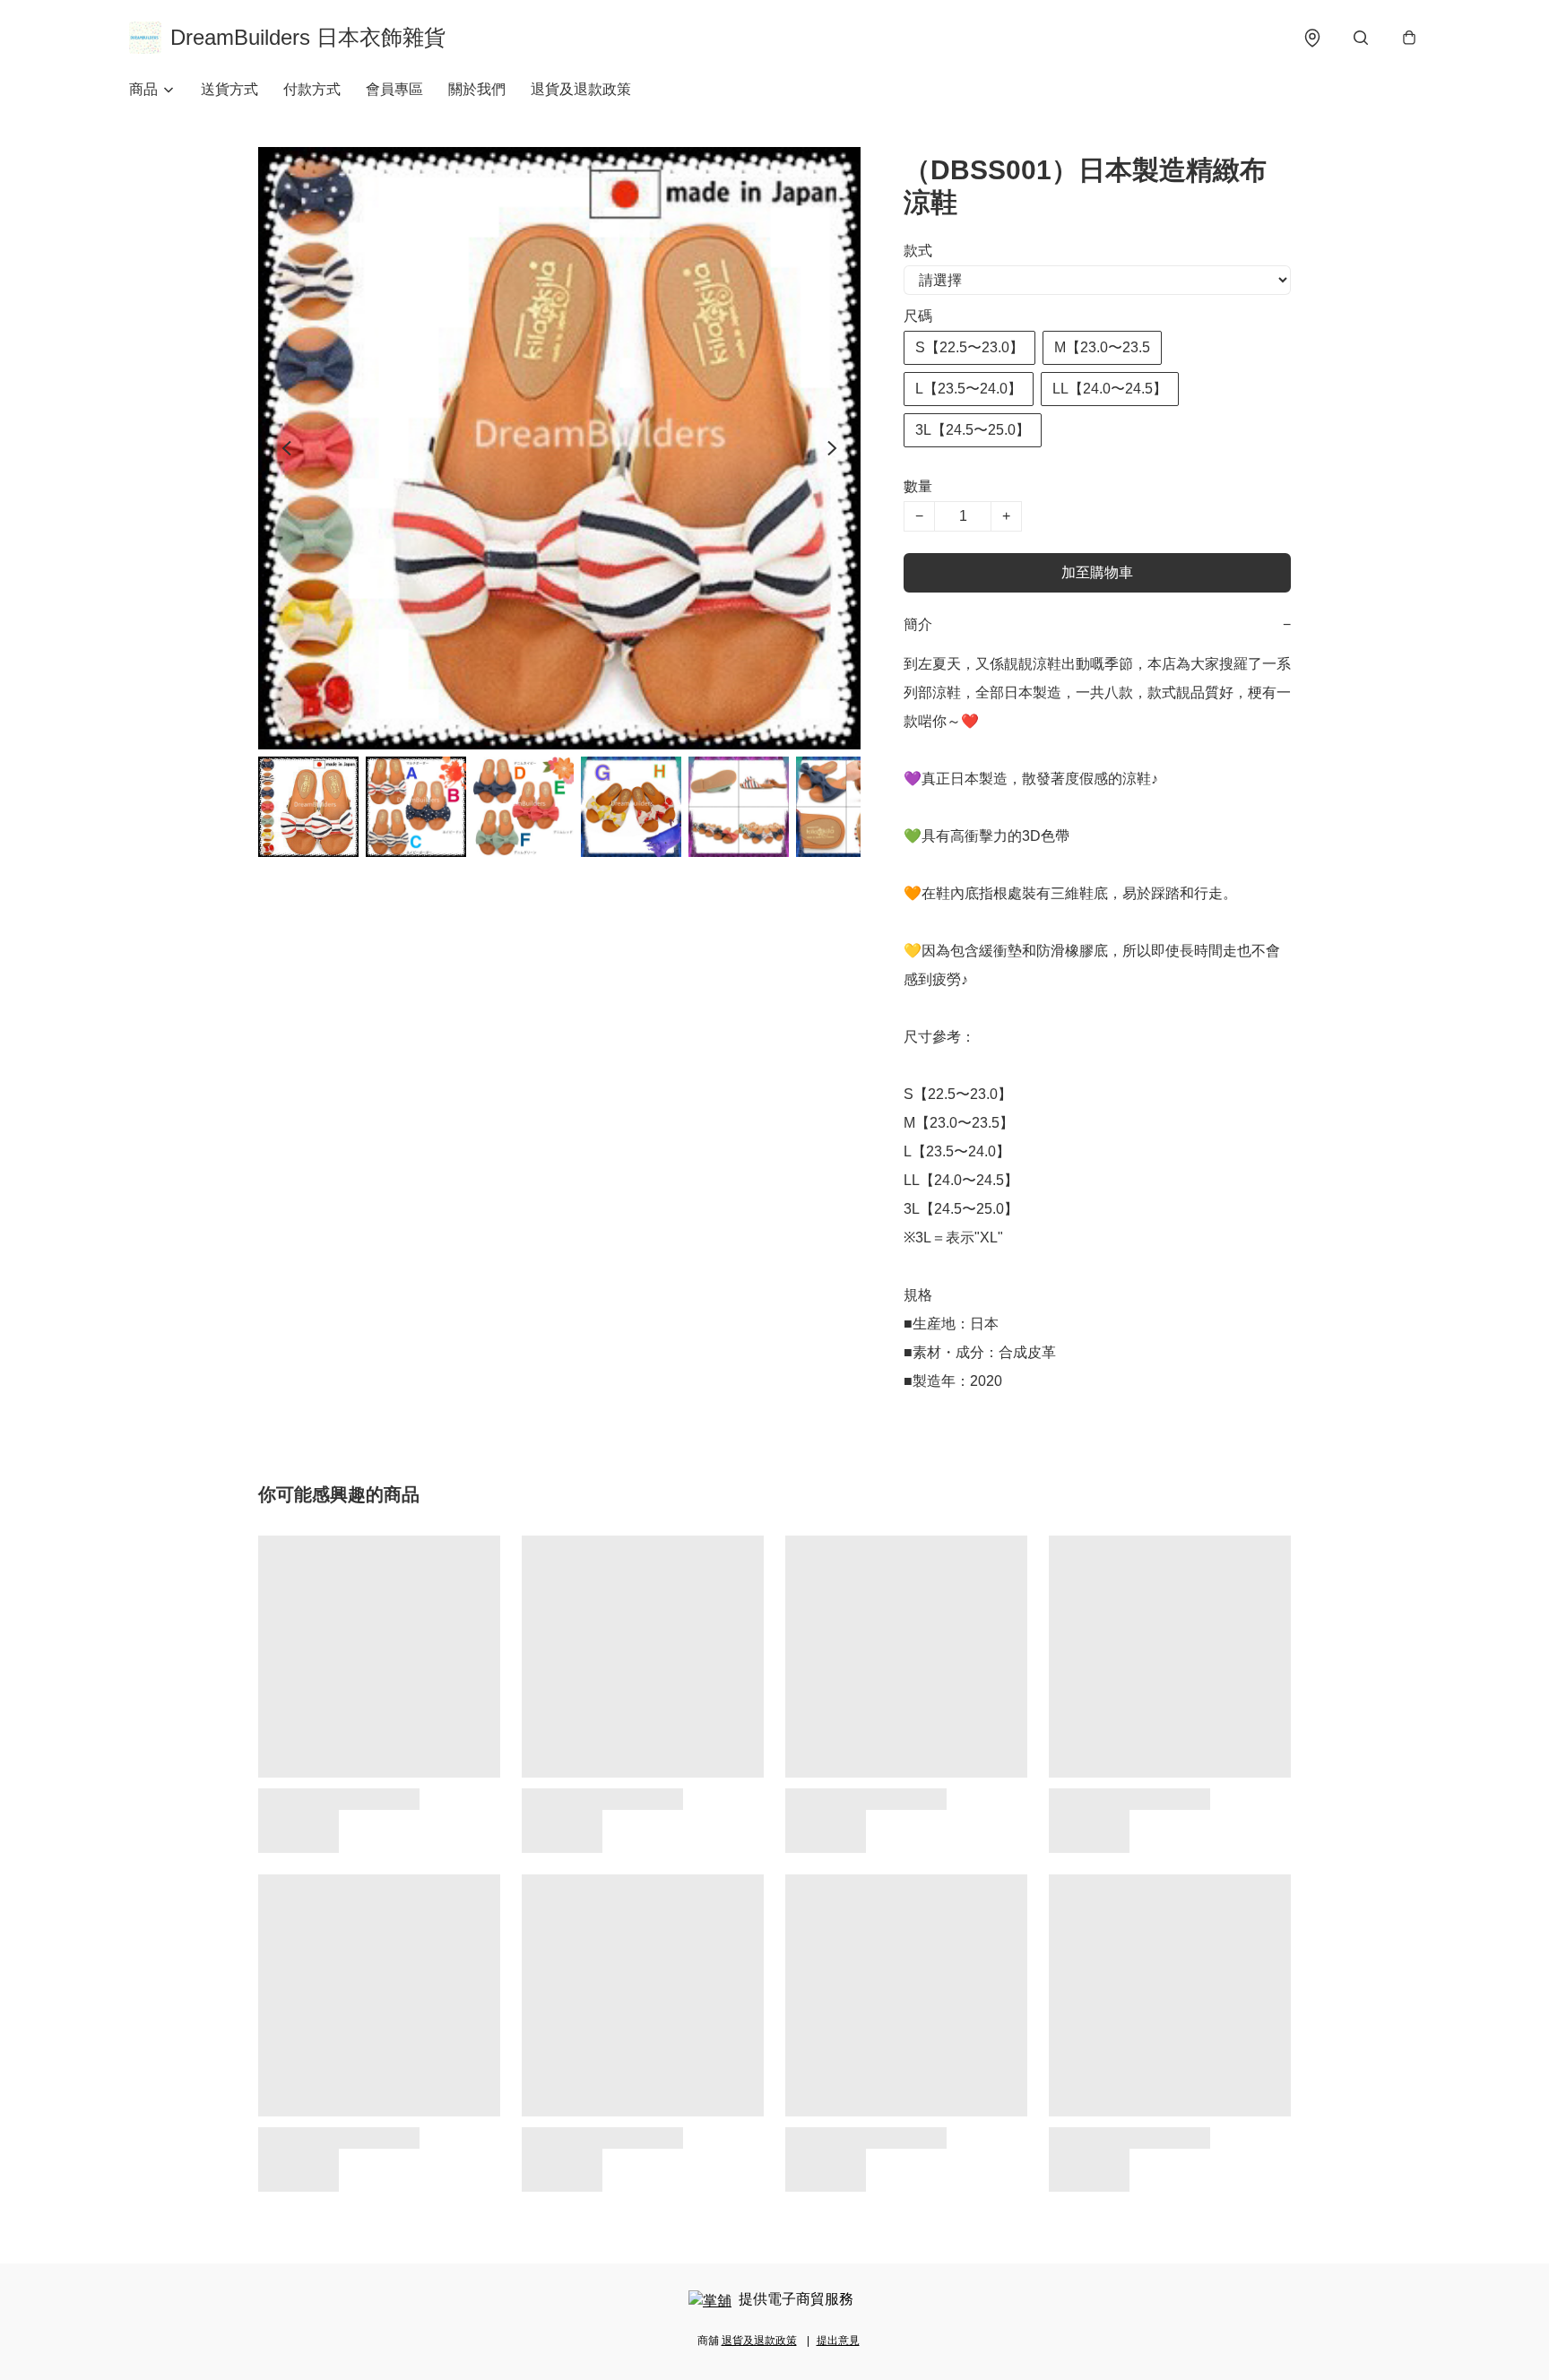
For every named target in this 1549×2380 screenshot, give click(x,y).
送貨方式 (229, 89)
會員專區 (394, 89)
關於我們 (477, 89)
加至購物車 (1097, 572)
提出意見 (838, 2341)
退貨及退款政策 (581, 89)
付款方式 (312, 89)
